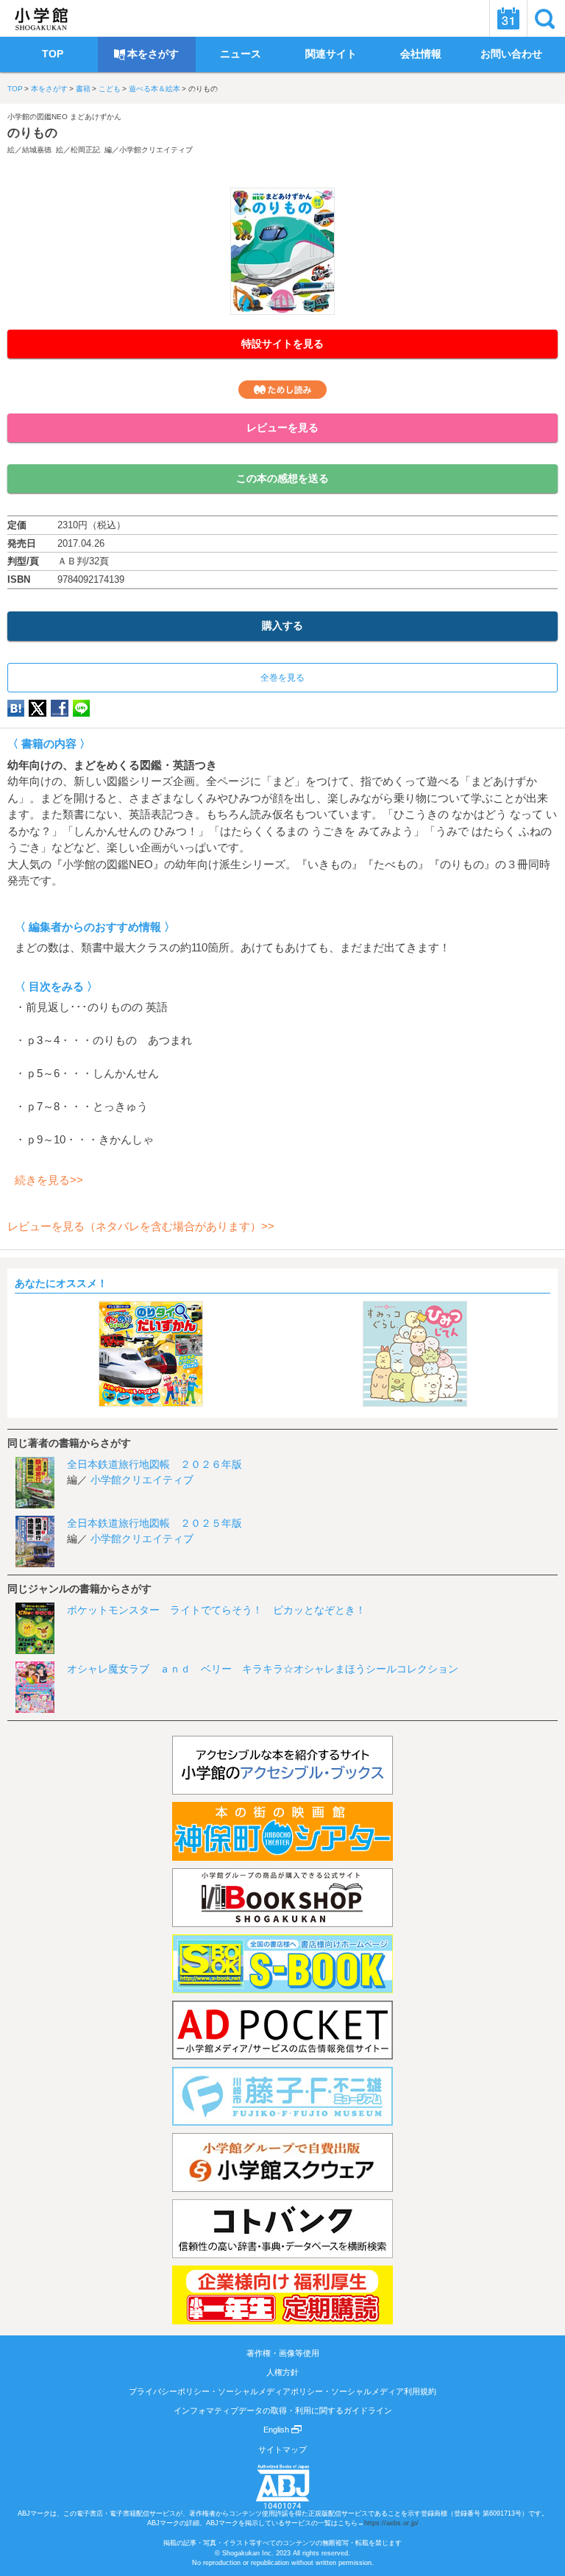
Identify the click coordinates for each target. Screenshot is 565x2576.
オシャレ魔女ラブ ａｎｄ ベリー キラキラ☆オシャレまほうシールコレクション (263, 1669)
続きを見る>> (49, 1180)
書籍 (83, 89)
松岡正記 (85, 150)
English (277, 2430)
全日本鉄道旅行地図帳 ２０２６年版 (154, 1464)
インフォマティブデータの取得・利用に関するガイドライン (283, 2410)
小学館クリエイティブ (156, 150)
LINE (81, 708)
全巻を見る (282, 678)
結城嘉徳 (37, 150)
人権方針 (282, 2372)
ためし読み (282, 390)
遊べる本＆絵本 (154, 89)
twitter (38, 708)
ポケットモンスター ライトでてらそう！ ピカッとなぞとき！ (216, 1610)
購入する (282, 625)
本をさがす (49, 89)
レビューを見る (282, 427)
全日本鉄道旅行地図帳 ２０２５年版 (154, 1523)
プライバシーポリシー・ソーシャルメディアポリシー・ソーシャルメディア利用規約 (282, 2391)
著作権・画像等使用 (283, 2353)
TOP (15, 89)
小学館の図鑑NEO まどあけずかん (64, 117)
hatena (16, 708)
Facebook (60, 708)
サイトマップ (282, 2449)
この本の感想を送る (282, 478)
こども (110, 89)
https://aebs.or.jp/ (391, 2523)
